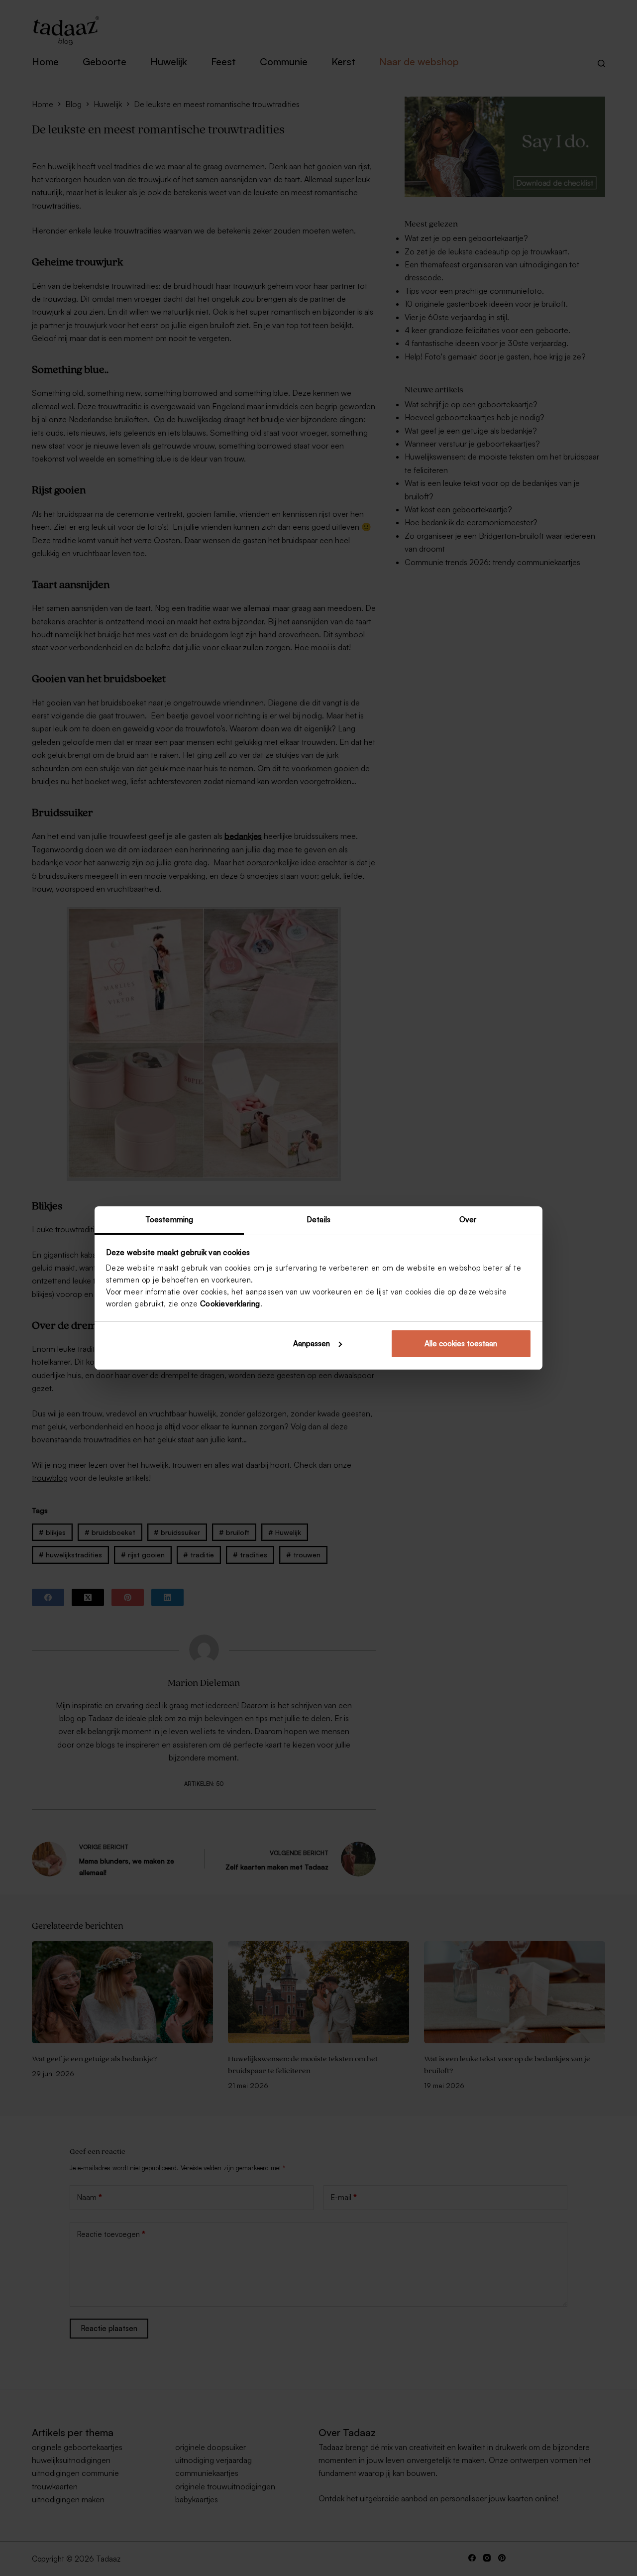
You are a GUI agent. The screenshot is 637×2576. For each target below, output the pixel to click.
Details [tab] (318, 1220)
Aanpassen (312, 1344)
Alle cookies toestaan (461, 1344)
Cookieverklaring (230, 1304)
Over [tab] (468, 1220)
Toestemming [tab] (169, 1220)
